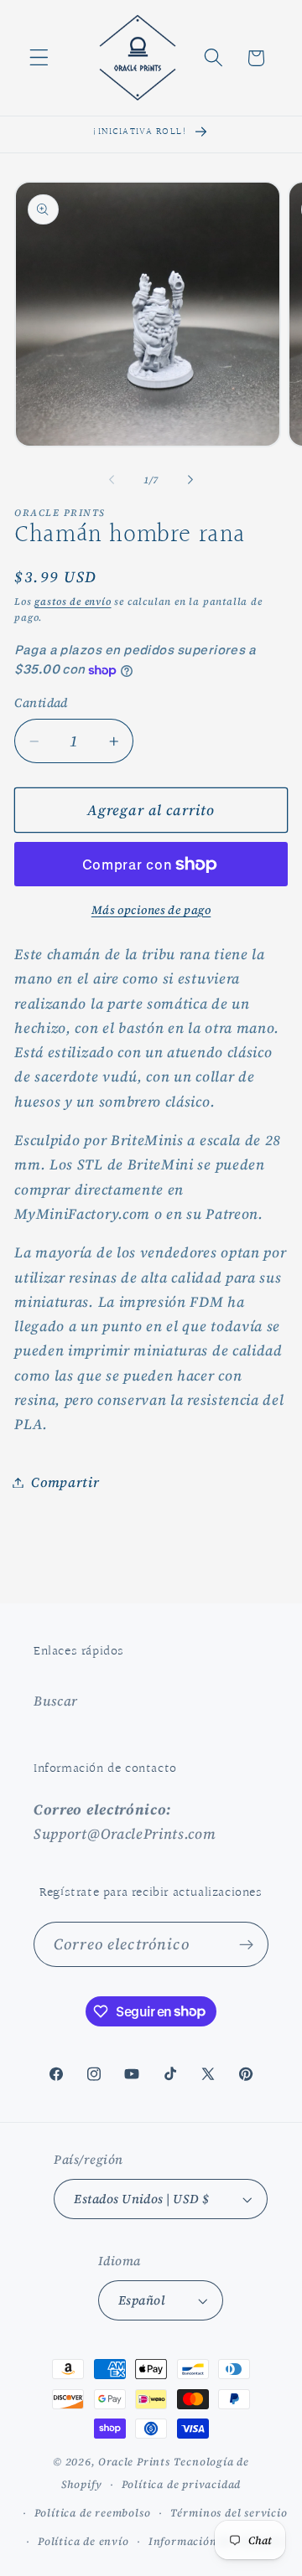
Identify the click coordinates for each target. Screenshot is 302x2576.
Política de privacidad (182, 2484)
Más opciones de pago (151, 910)
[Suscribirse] (246, 1944)
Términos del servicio (229, 2513)
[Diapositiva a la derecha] (190, 480)
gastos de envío (73, 601)
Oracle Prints (134, 2462)
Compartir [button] (65, 1482)
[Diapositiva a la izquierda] (112, 480)
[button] (39, 58)
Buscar (56, 1701)
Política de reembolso (93, 2513)
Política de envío (83, 2541)
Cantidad (41, 703)
